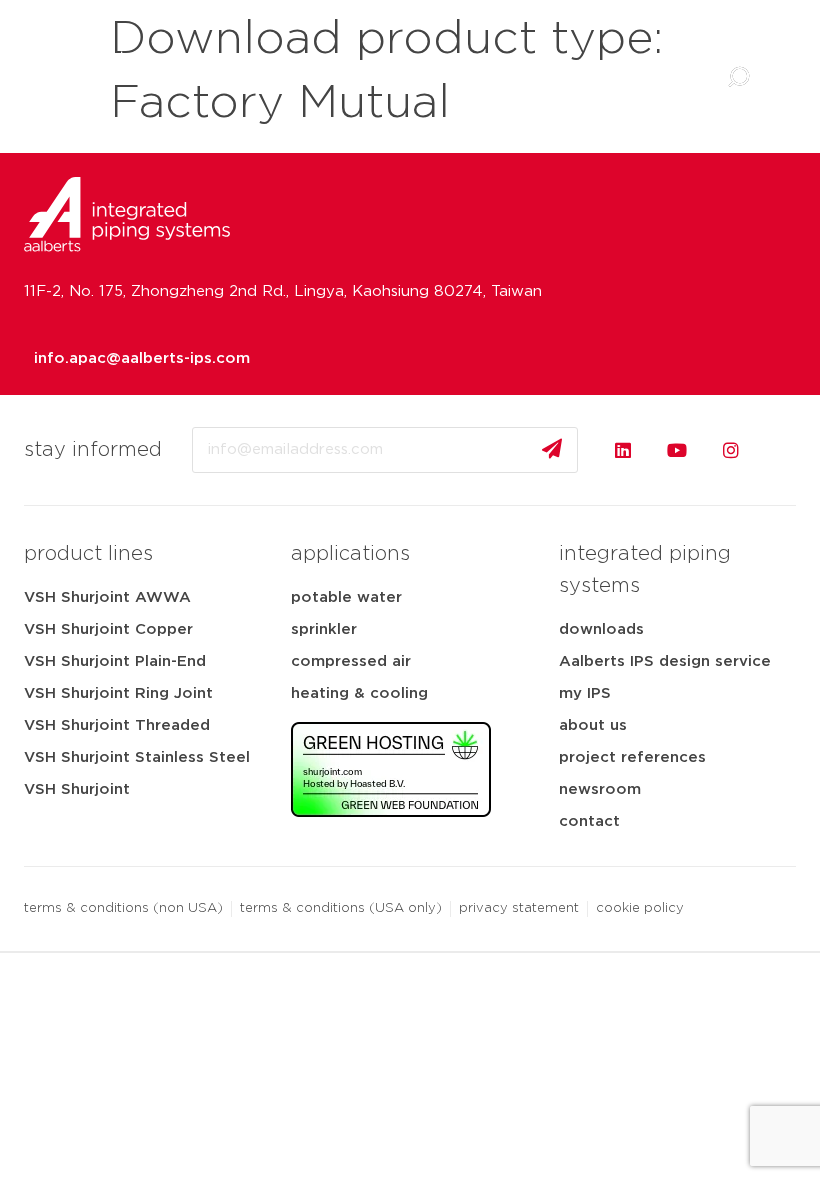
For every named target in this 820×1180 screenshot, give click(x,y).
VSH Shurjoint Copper (108, 629)
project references (632, 757)
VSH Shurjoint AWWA (107, 597)
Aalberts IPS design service (665, 661)
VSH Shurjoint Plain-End (115, 661)
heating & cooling (359, 693)
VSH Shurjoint (77, 789)
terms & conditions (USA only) (341, 908)
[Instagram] (731, 450)
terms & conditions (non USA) (123, 908)
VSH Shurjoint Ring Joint (118, 693)
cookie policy (640, 908)
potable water (346, 597)
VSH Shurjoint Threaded (117, 725)
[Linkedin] (623, 450)
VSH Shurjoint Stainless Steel (137, 757)
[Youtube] (677, 450)
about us (593, 725)
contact (589, 821)
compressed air (351, 661)
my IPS (585, 693)
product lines (88, 554)
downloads (601, 629)
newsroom (600, 789)
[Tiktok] (785, 450)
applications (350, 554)
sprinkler (324, 629)
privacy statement (519, 908)
